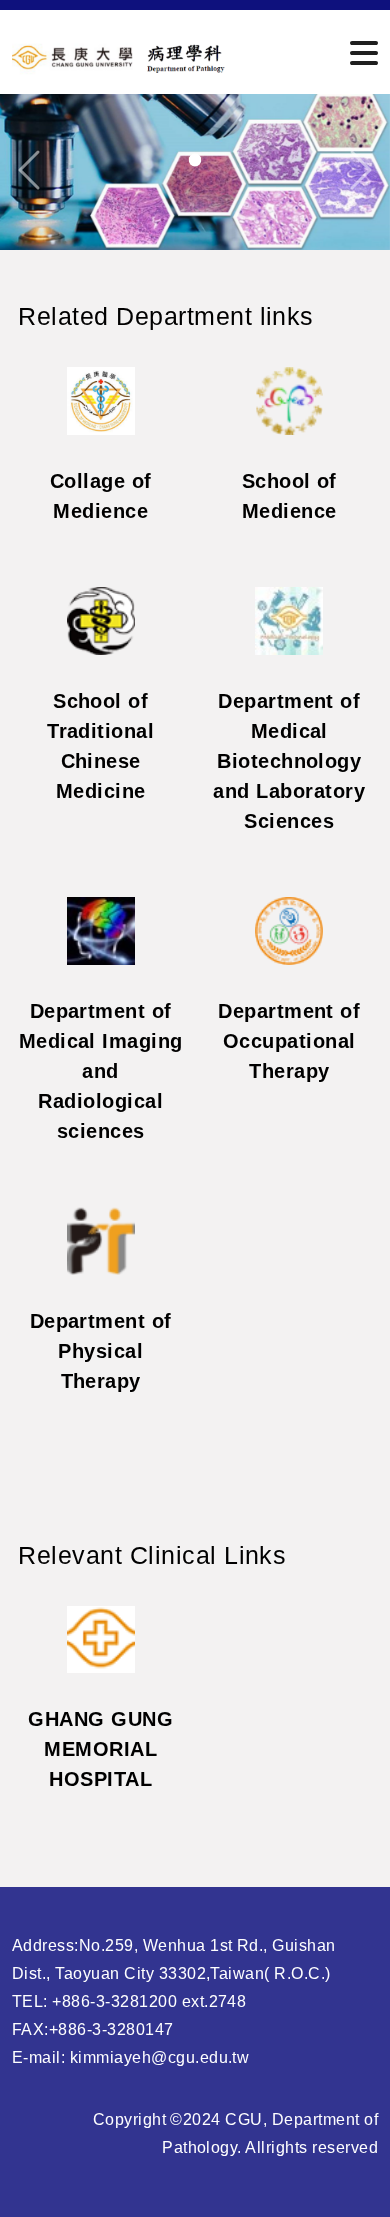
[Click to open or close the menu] (364, 54)
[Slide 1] (195, 160)
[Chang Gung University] (120, 54)
